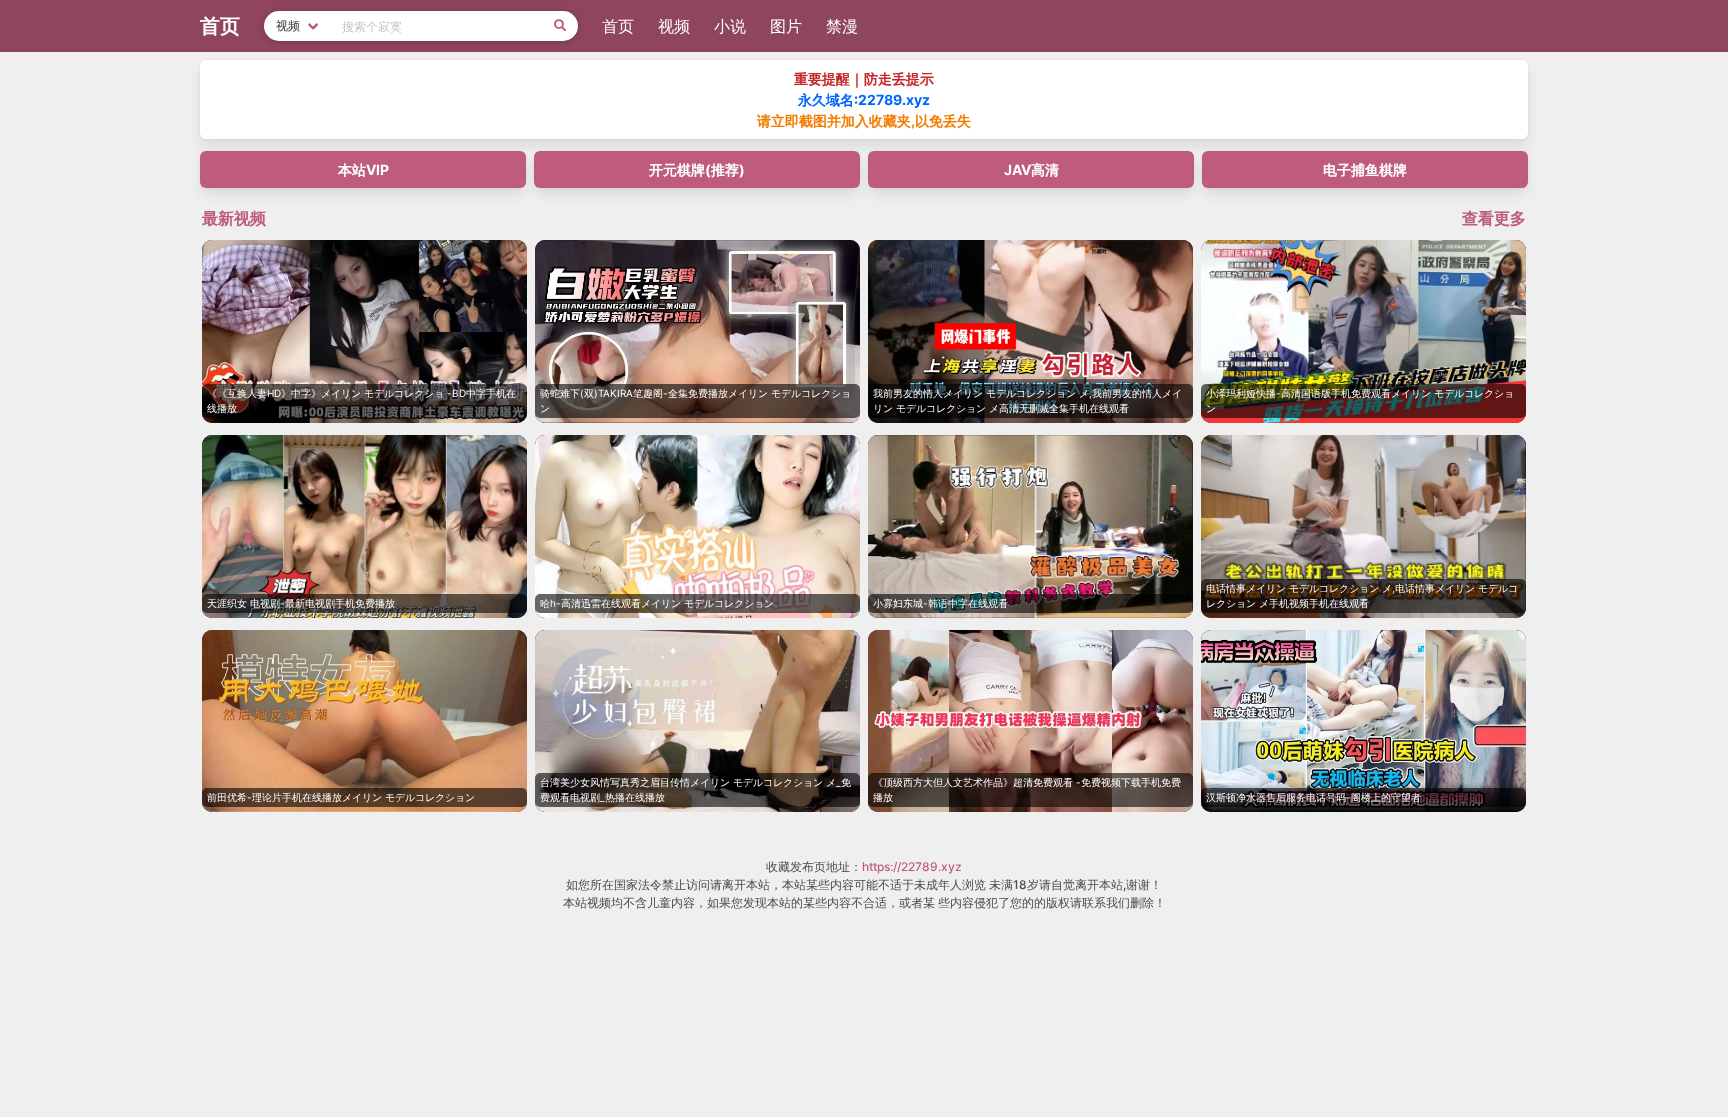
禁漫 (842, 26)
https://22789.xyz (912, 866)
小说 (730, 26)
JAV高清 (1031, 169)
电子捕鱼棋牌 (1365, 169)
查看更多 (1494, 218)
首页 (618, 26)
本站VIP (363, 169)
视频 (674, 26)
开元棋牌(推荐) (697, 169)
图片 (786, 26)
